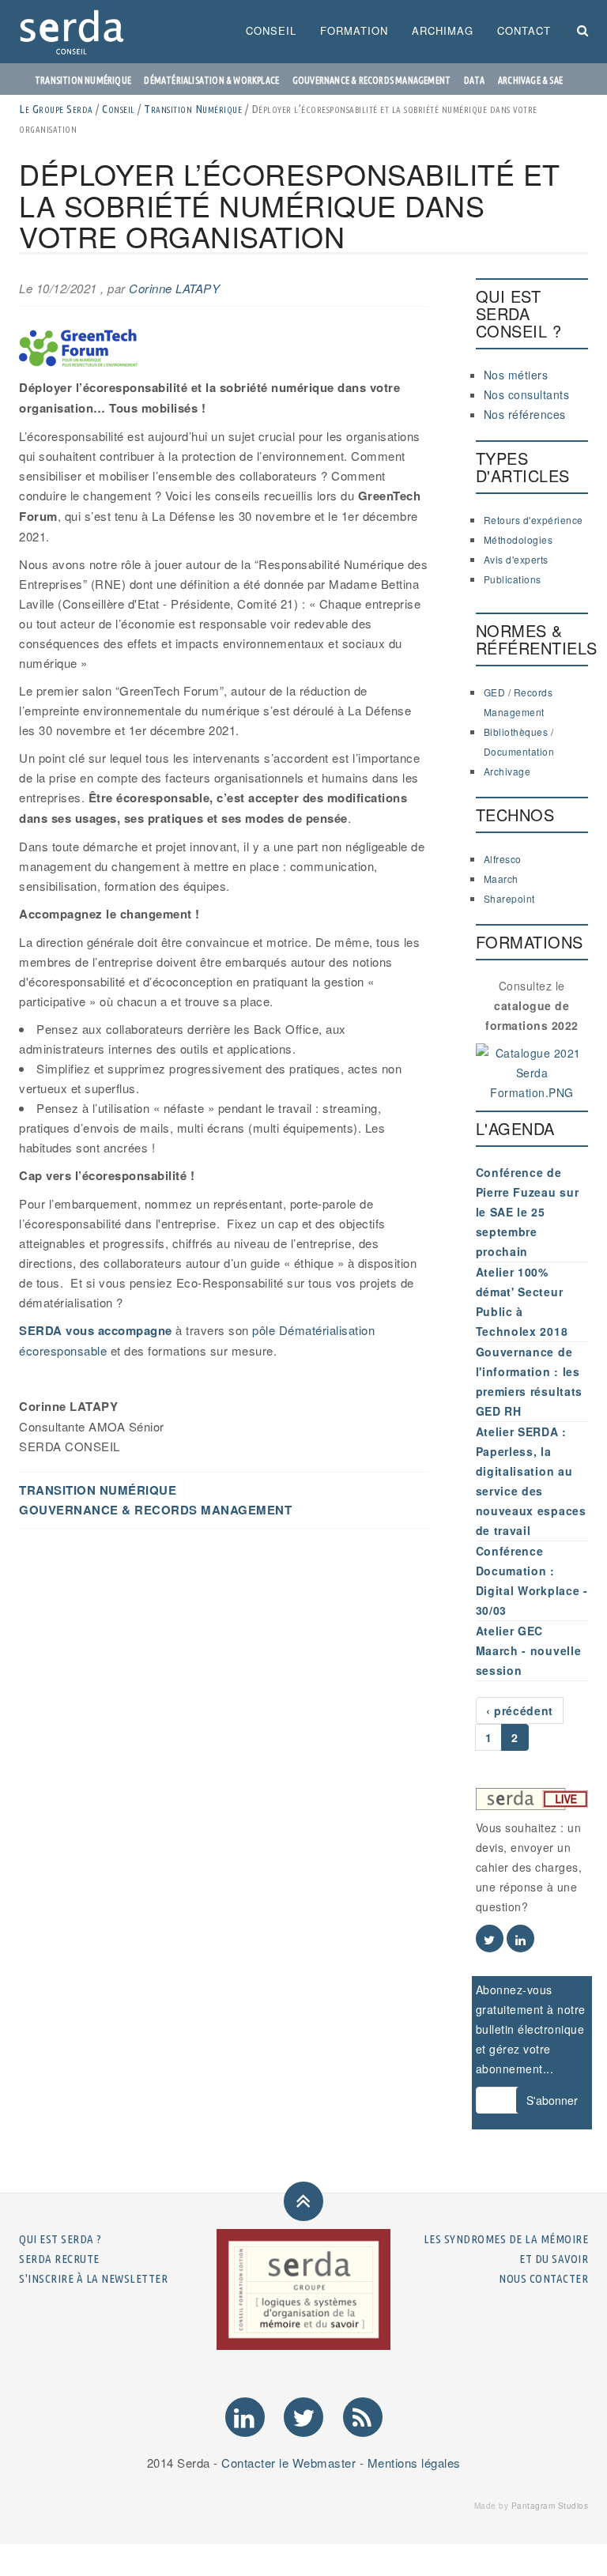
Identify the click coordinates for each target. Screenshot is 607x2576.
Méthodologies (518, 539)
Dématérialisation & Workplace (211, 80)
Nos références (525, 414)
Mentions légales (414, 2463)
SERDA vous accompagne (96, 1330)
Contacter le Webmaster (288, 2463)
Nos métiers (516, 375)
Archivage (507, 771)
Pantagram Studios (550, 2506)
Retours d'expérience (533, 520)
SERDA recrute (59, 2259)
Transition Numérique (193, 109)
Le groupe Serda (56, 109)
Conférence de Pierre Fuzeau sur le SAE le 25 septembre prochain (528, 1212)
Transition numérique (83, 80)
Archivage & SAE (530, 80)
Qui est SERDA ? (60, 2239)
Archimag (443, 30)
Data (475, 80)
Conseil (271, 30)
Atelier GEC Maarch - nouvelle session (529, 1650)
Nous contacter (543, 2278)
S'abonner (552, 2100)
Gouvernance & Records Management (371, 80)
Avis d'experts (516, 559)
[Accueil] (78, 32)
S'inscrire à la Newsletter (93, 2278)
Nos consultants (527, 394)
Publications (513, 579)
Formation (354, 30)
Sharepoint (509, 898)
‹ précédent (520, 1710)
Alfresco (503, 859)
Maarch (501, 879)
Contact (524, 30)
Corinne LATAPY (174, 288)
